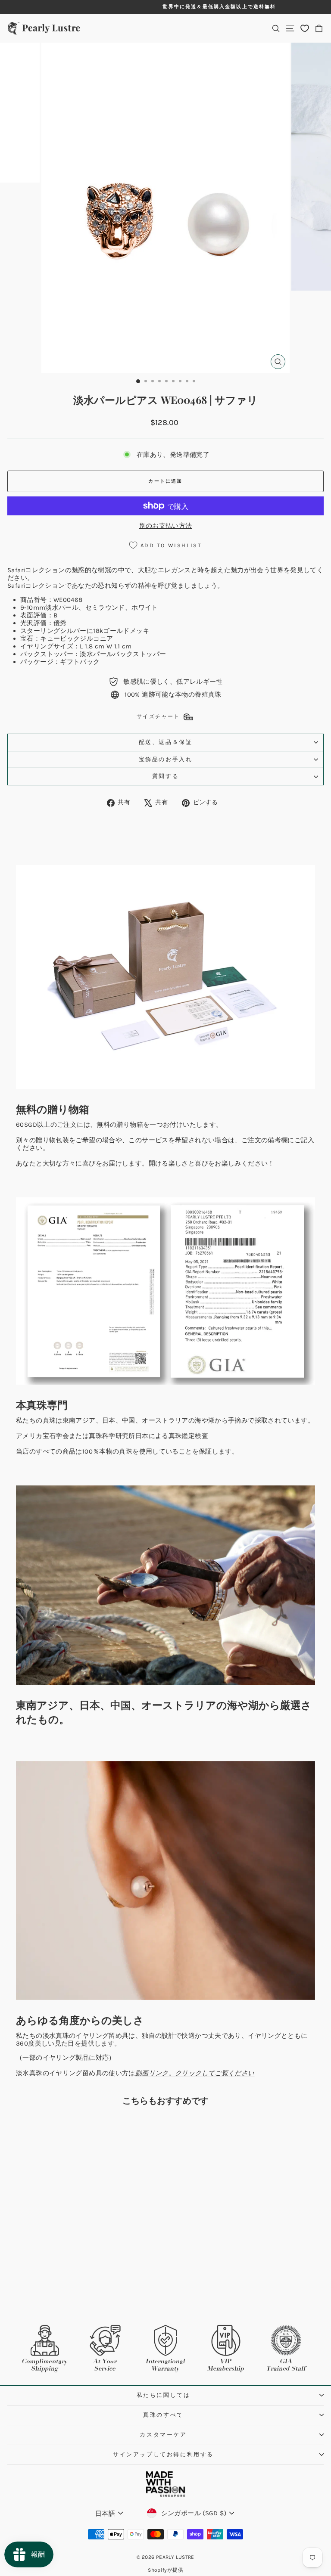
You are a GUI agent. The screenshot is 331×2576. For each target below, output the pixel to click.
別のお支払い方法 (166, 526)
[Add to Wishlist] (120, 2128)
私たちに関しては (164, 2395)
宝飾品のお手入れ (166, 759)
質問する (165, 776)
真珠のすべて (163, 2415)
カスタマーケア (163, 2435)
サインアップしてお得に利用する (163, 2454)
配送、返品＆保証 (166, 742)
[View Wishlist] (305, 28)
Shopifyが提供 (165, 2570)
